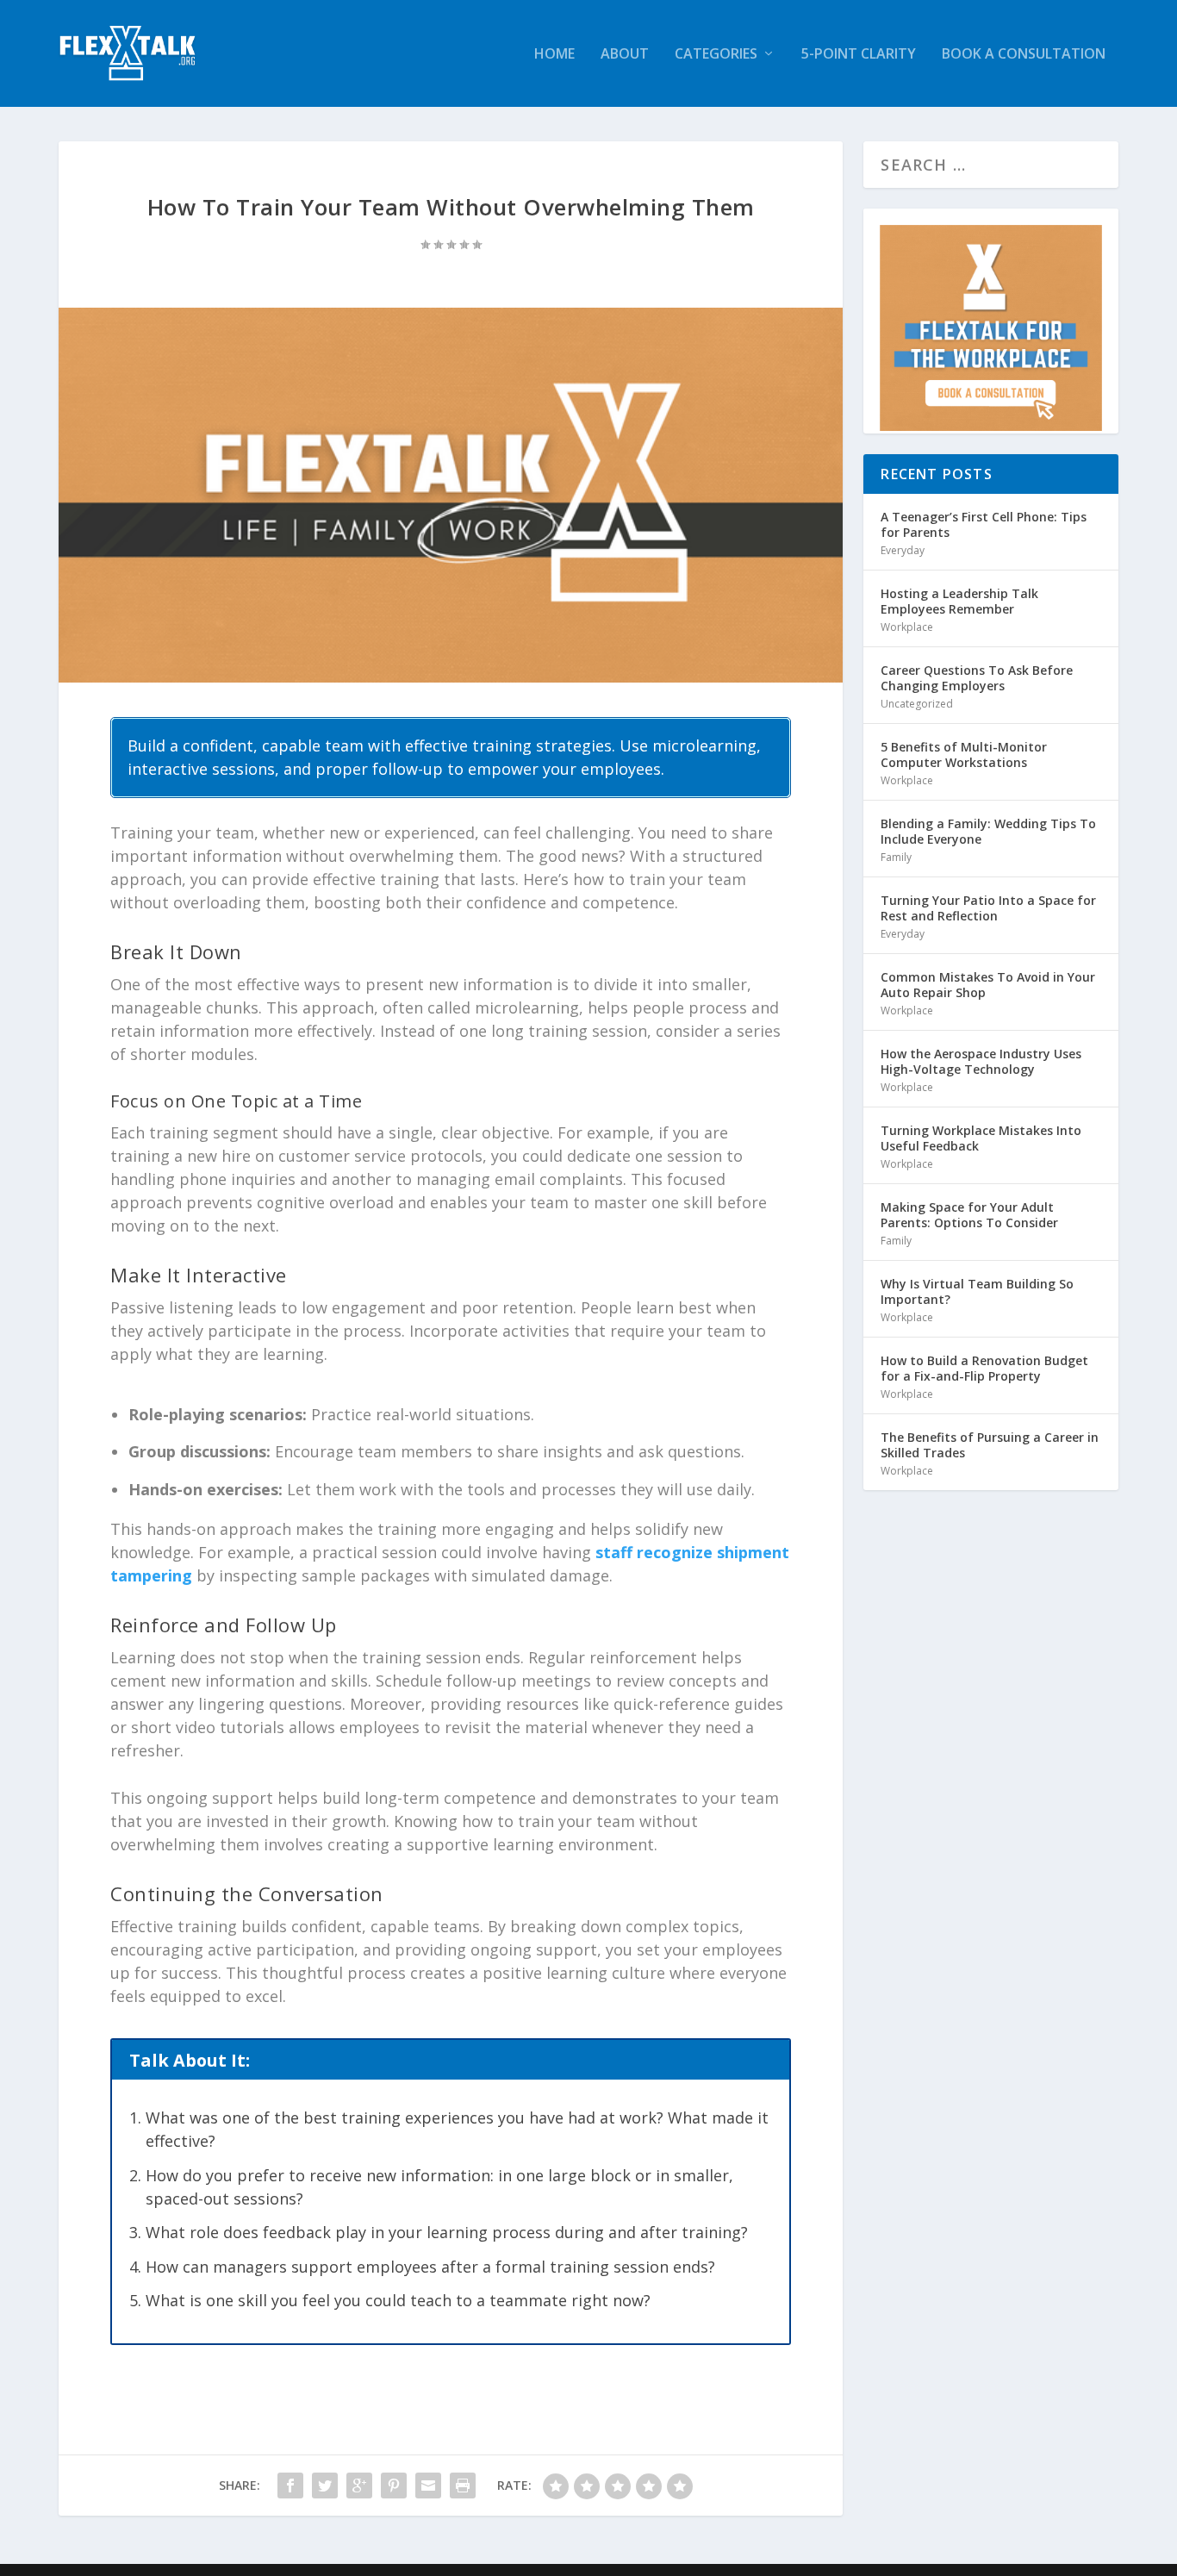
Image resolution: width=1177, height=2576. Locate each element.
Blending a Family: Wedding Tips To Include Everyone (988, 831)
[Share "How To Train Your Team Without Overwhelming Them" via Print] (463, 2486)
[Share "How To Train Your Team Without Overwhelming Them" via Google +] (359, 2486)
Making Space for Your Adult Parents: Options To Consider (969, 1215)
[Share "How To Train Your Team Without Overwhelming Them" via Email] (428, 2486)
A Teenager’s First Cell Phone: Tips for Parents (984, 524)
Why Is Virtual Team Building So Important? (977, 1291)
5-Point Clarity (859, 55)
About (625, 55)
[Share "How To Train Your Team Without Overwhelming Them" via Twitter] (325, 2486)
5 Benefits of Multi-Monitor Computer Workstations (964, 755)
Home (554, 55)
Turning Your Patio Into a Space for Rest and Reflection (988, 908)
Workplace (907, 627)
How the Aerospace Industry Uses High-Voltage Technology (981, 1061)
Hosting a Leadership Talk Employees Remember (959, 601)
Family (896, 857)
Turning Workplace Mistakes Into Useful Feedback (981, 1138)
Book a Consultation (1024, 55)
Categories (716, 55)
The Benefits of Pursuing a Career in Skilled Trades (990, 1445)
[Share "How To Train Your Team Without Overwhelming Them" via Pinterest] (394, 2486)
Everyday (903, 550)
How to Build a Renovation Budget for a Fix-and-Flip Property (984, 1368)
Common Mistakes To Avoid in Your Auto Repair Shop (988, 985)
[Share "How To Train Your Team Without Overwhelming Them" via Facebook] (290, 2486)
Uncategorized (917, 704)
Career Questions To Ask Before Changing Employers (977, 678)
